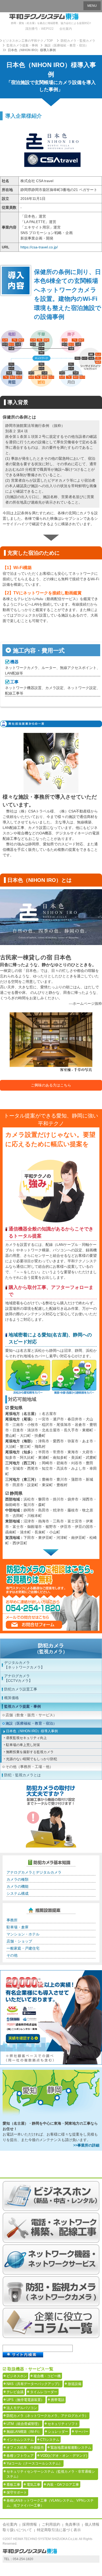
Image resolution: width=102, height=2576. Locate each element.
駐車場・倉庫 (18, 1927)
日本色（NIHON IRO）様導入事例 (32, 1731)
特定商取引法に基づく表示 (59, 2530)
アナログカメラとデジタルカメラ (34, 1872)
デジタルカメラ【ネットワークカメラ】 (24, 1665)
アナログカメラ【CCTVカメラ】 (18, 1678)
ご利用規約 (51, 2524)
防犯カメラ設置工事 (21, 1689)
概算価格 (12, 1698)
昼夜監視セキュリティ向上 (26, 1738)
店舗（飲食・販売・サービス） (31, 1715)
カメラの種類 (18, 1879)
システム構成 (18, 1893)
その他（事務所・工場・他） (29, 1767)
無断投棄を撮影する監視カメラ (30, 1752)
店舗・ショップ (19, 1941)
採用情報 (30, 2524)
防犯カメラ (51, 1648)
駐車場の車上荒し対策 (23, 1745)
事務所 (12, 1920)
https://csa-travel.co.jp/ (39, 247)
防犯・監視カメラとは (22, 1775)
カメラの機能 (18, 1886)
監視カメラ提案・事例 (22, 1706)
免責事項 (72, 2524)
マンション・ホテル (23, 1934)
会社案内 (66, 29)
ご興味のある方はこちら (51, 1085)
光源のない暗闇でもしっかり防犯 (32, 1759)
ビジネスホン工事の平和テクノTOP (28, 41)
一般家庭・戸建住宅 (23, 1948)
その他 (12, 1955)
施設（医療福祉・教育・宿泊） (31, 1723)
